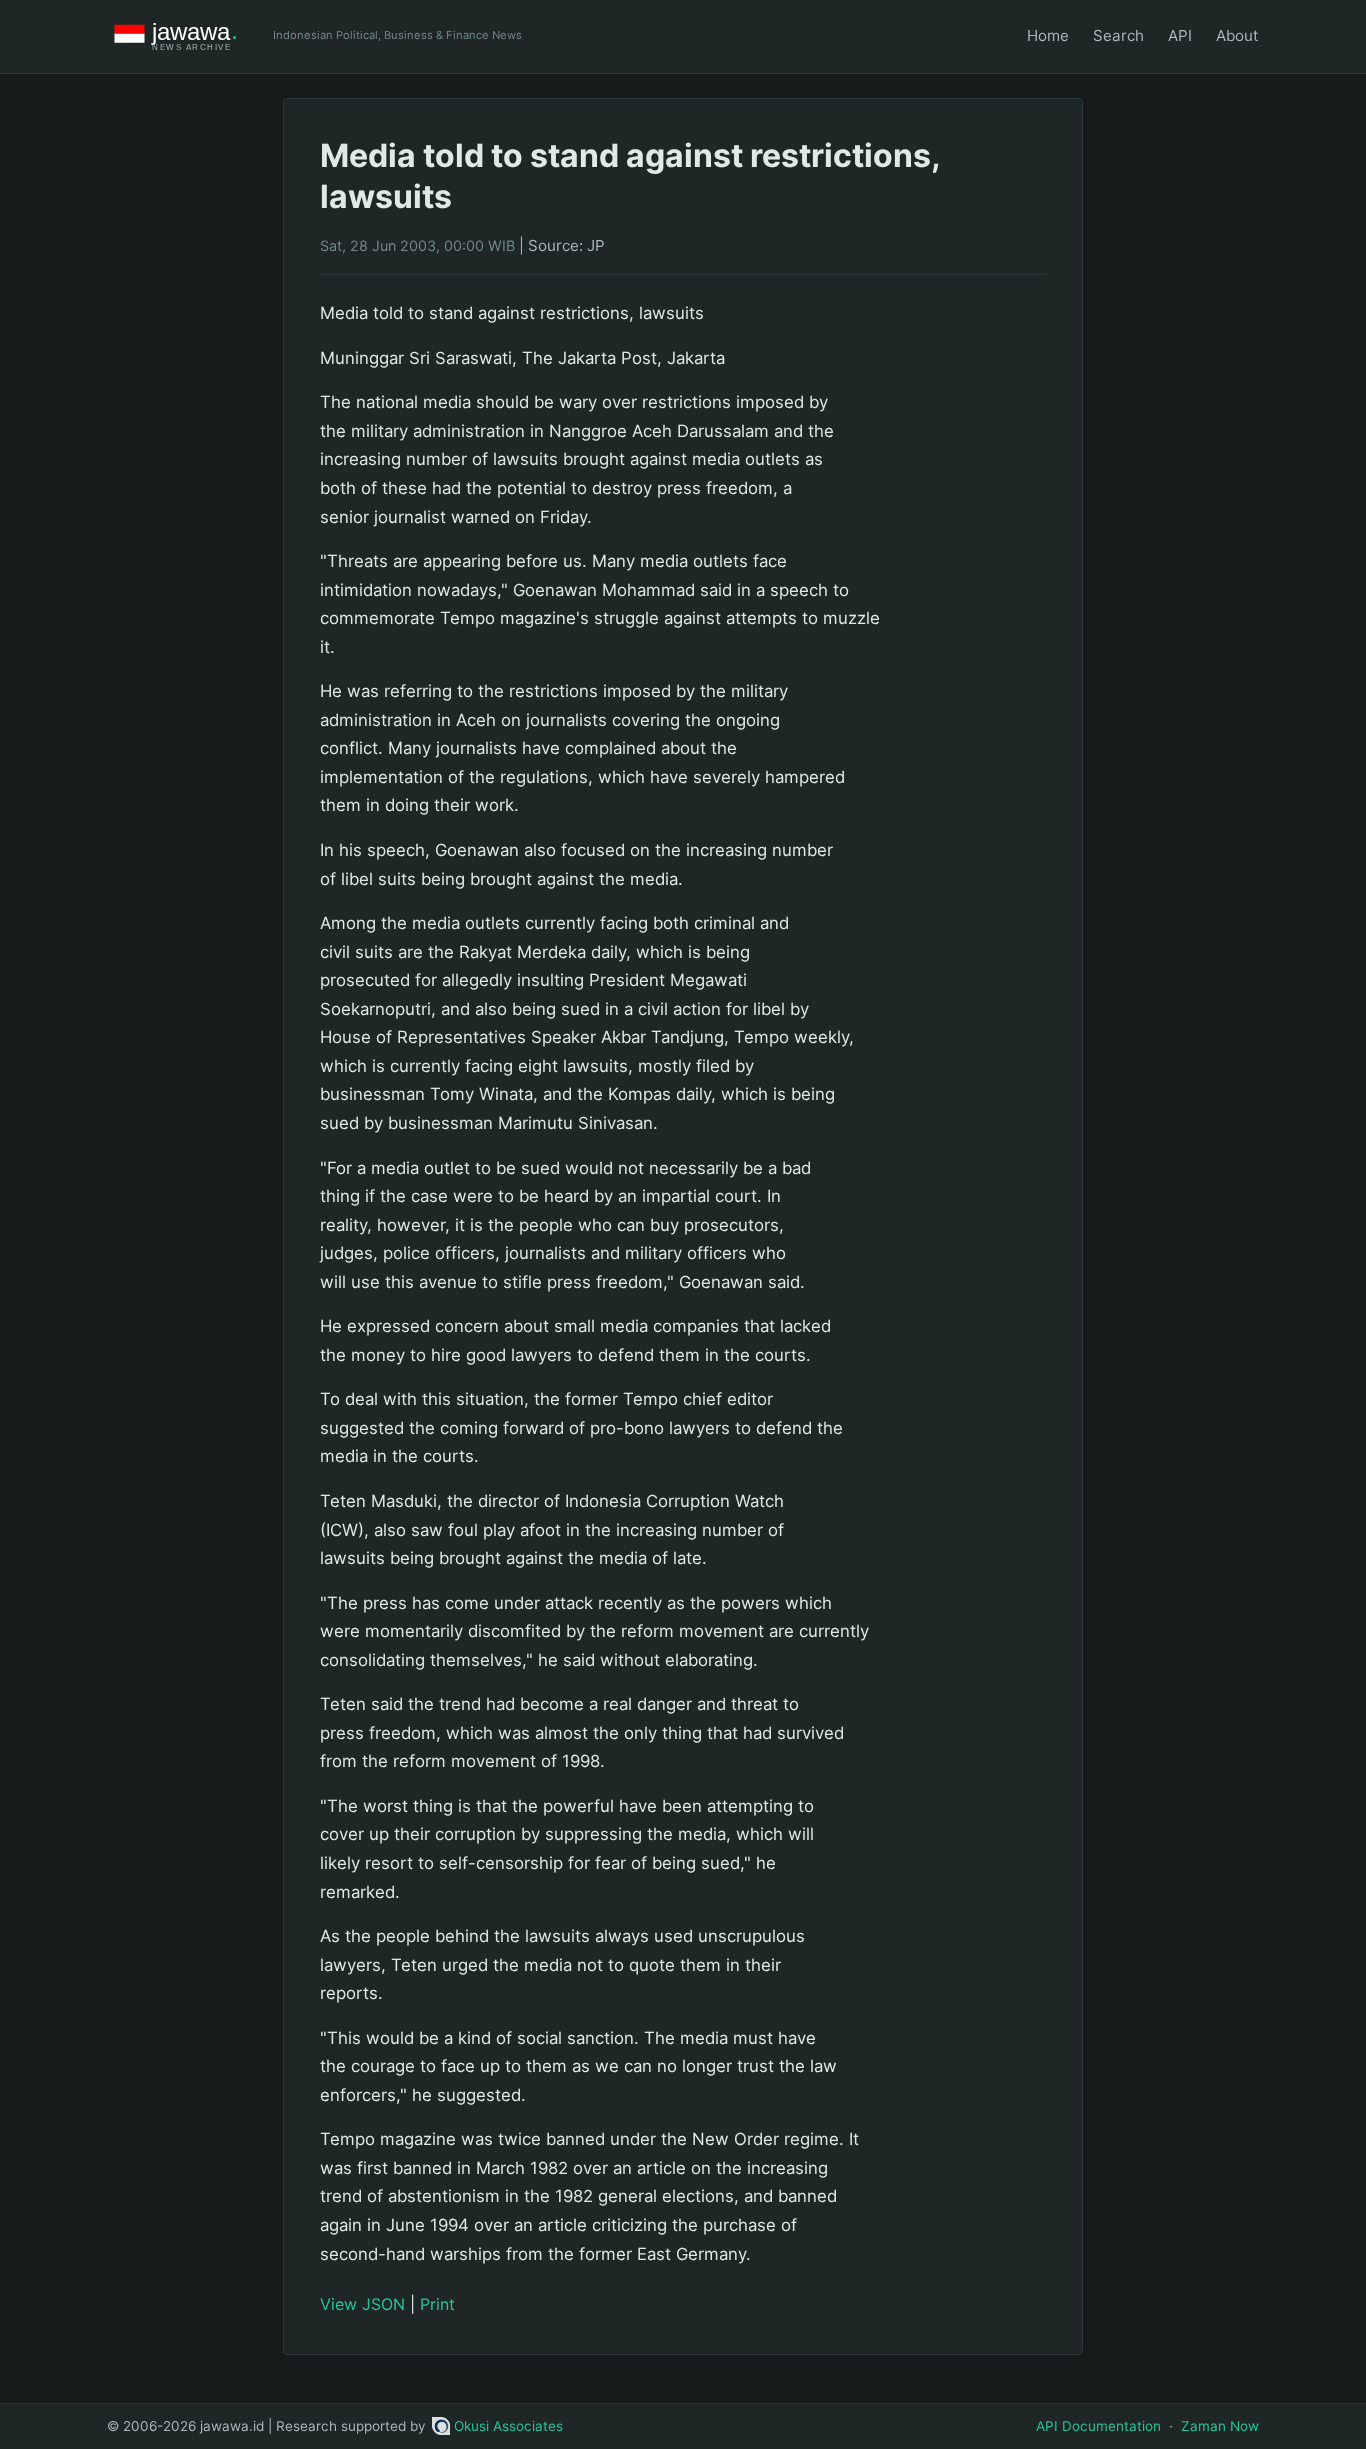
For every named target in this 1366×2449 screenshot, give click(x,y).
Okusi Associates (508, 2426)
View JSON (362, 2304)
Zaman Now (1220, 2426)
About (1237, 35)
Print (437, 2304)
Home (1048, 35)
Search (1118, 35)
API (1180, 35)
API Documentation (1098, 2426)
